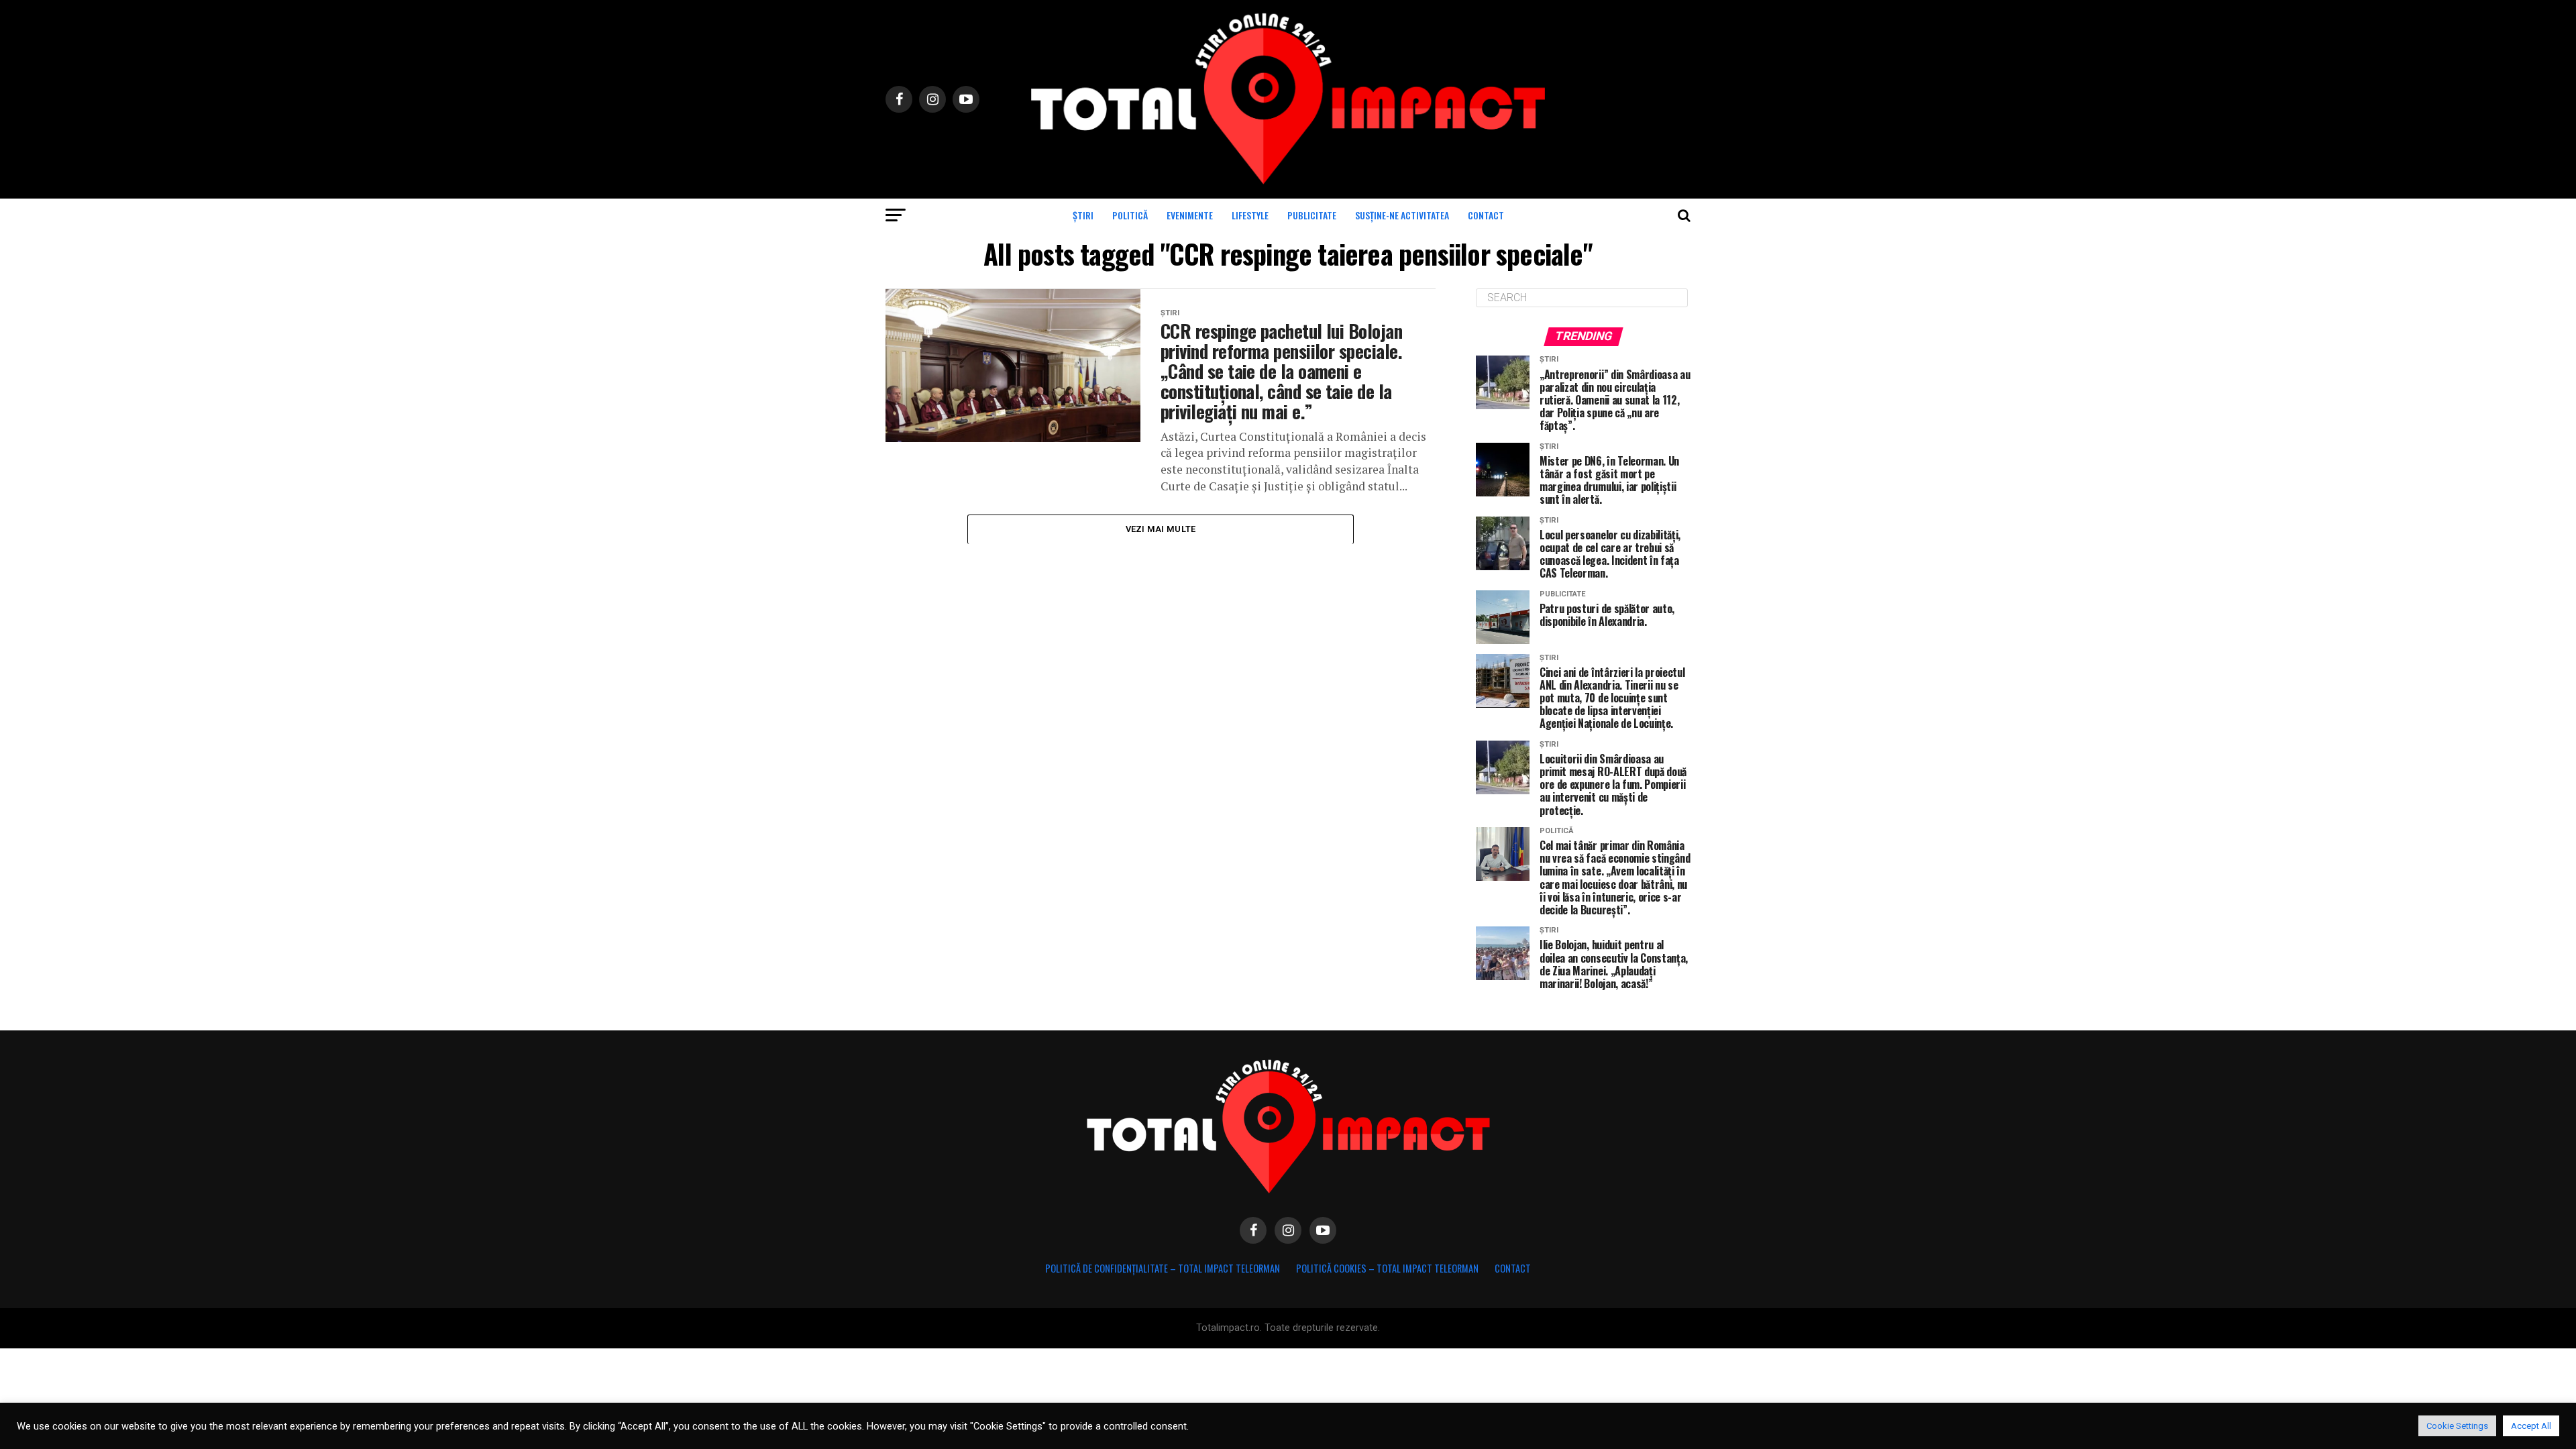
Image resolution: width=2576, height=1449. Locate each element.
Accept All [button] (2531, 1426)
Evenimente (1190, 215)
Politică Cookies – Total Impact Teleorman (1387, 1268)
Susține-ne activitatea (1402, 215)
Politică (1130, 215)
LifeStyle (1250, 215)
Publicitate (1312, 215)
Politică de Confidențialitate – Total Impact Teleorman (1163, 1268)
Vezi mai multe (1161, 529)
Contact (1486, 215)
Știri (1083, 215)
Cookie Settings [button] (2457, 1426)
